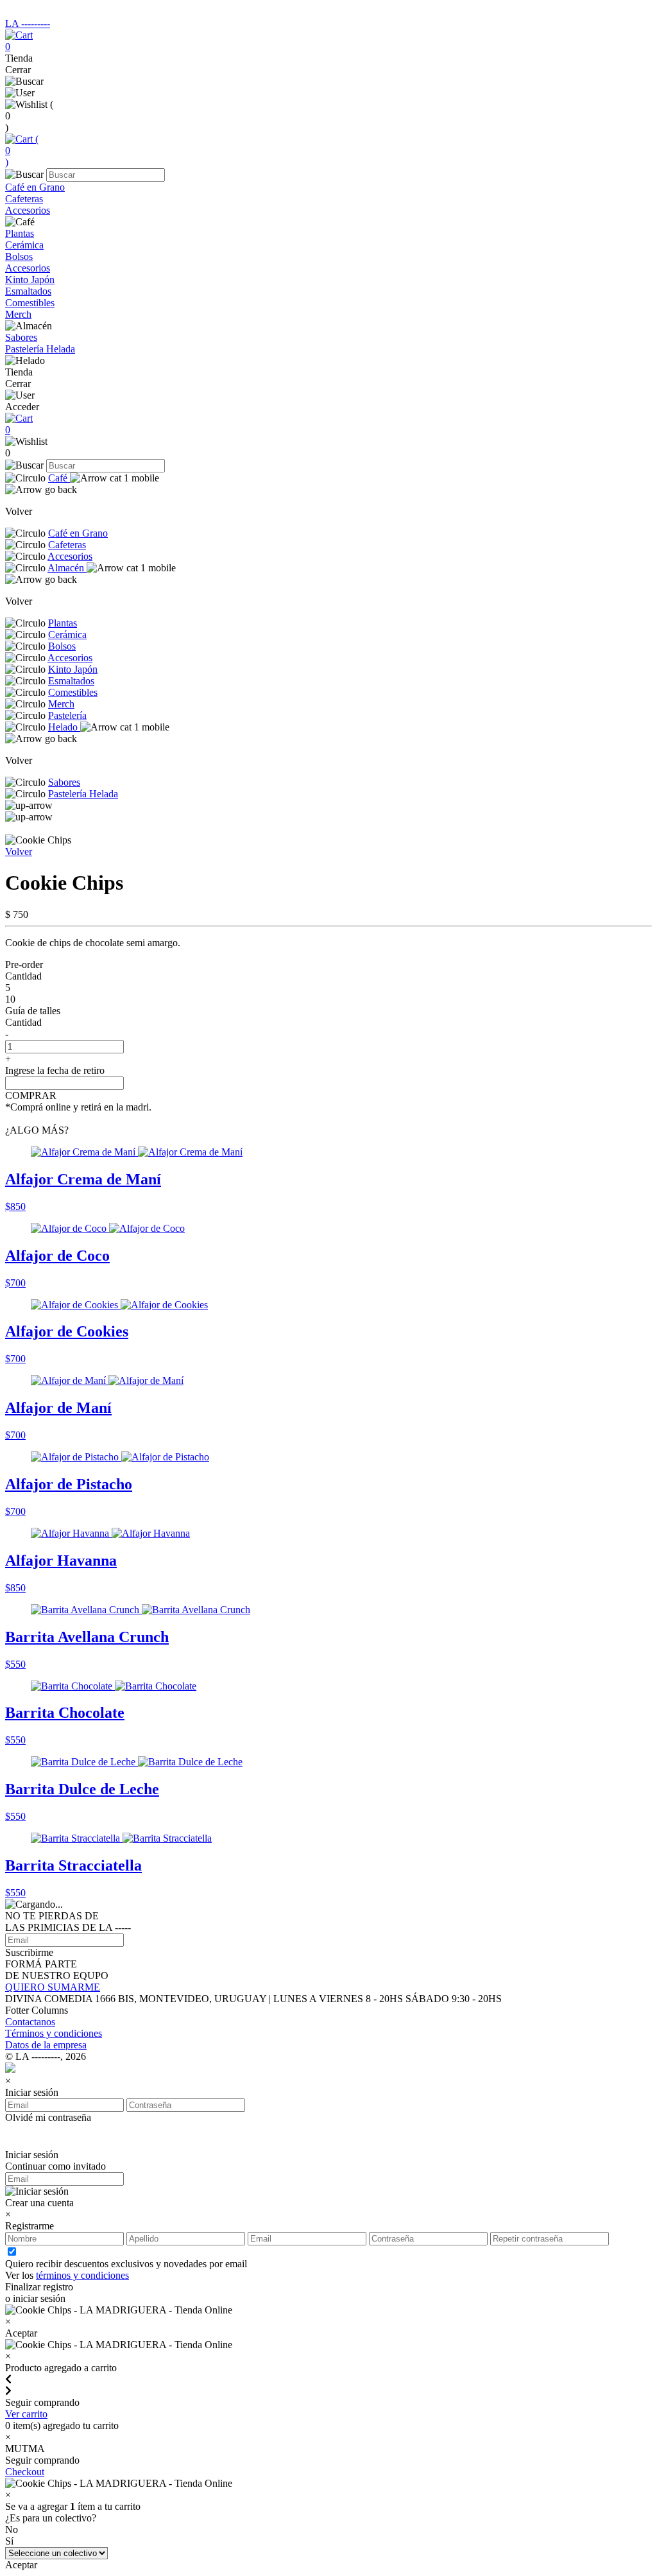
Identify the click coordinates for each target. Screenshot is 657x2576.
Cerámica (24, 245)
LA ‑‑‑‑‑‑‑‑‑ (28, 23)
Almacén (67, 568)
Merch (18, 314)
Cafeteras (24, 199)
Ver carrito (26, 2414)
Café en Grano (35, 187)
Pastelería (67, 715)
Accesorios (28, 210)
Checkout (25, 2472)
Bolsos (19, 256)
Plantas (20, 233)
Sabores (21, 337)
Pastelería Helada (40, 349)
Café (59, 478)
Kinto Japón (30, 280)
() (22, 151)
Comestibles (30, 303)
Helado (64, 727)
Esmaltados (28, 291)
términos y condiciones (82, 2275)
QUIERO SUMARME (53, 1987)
